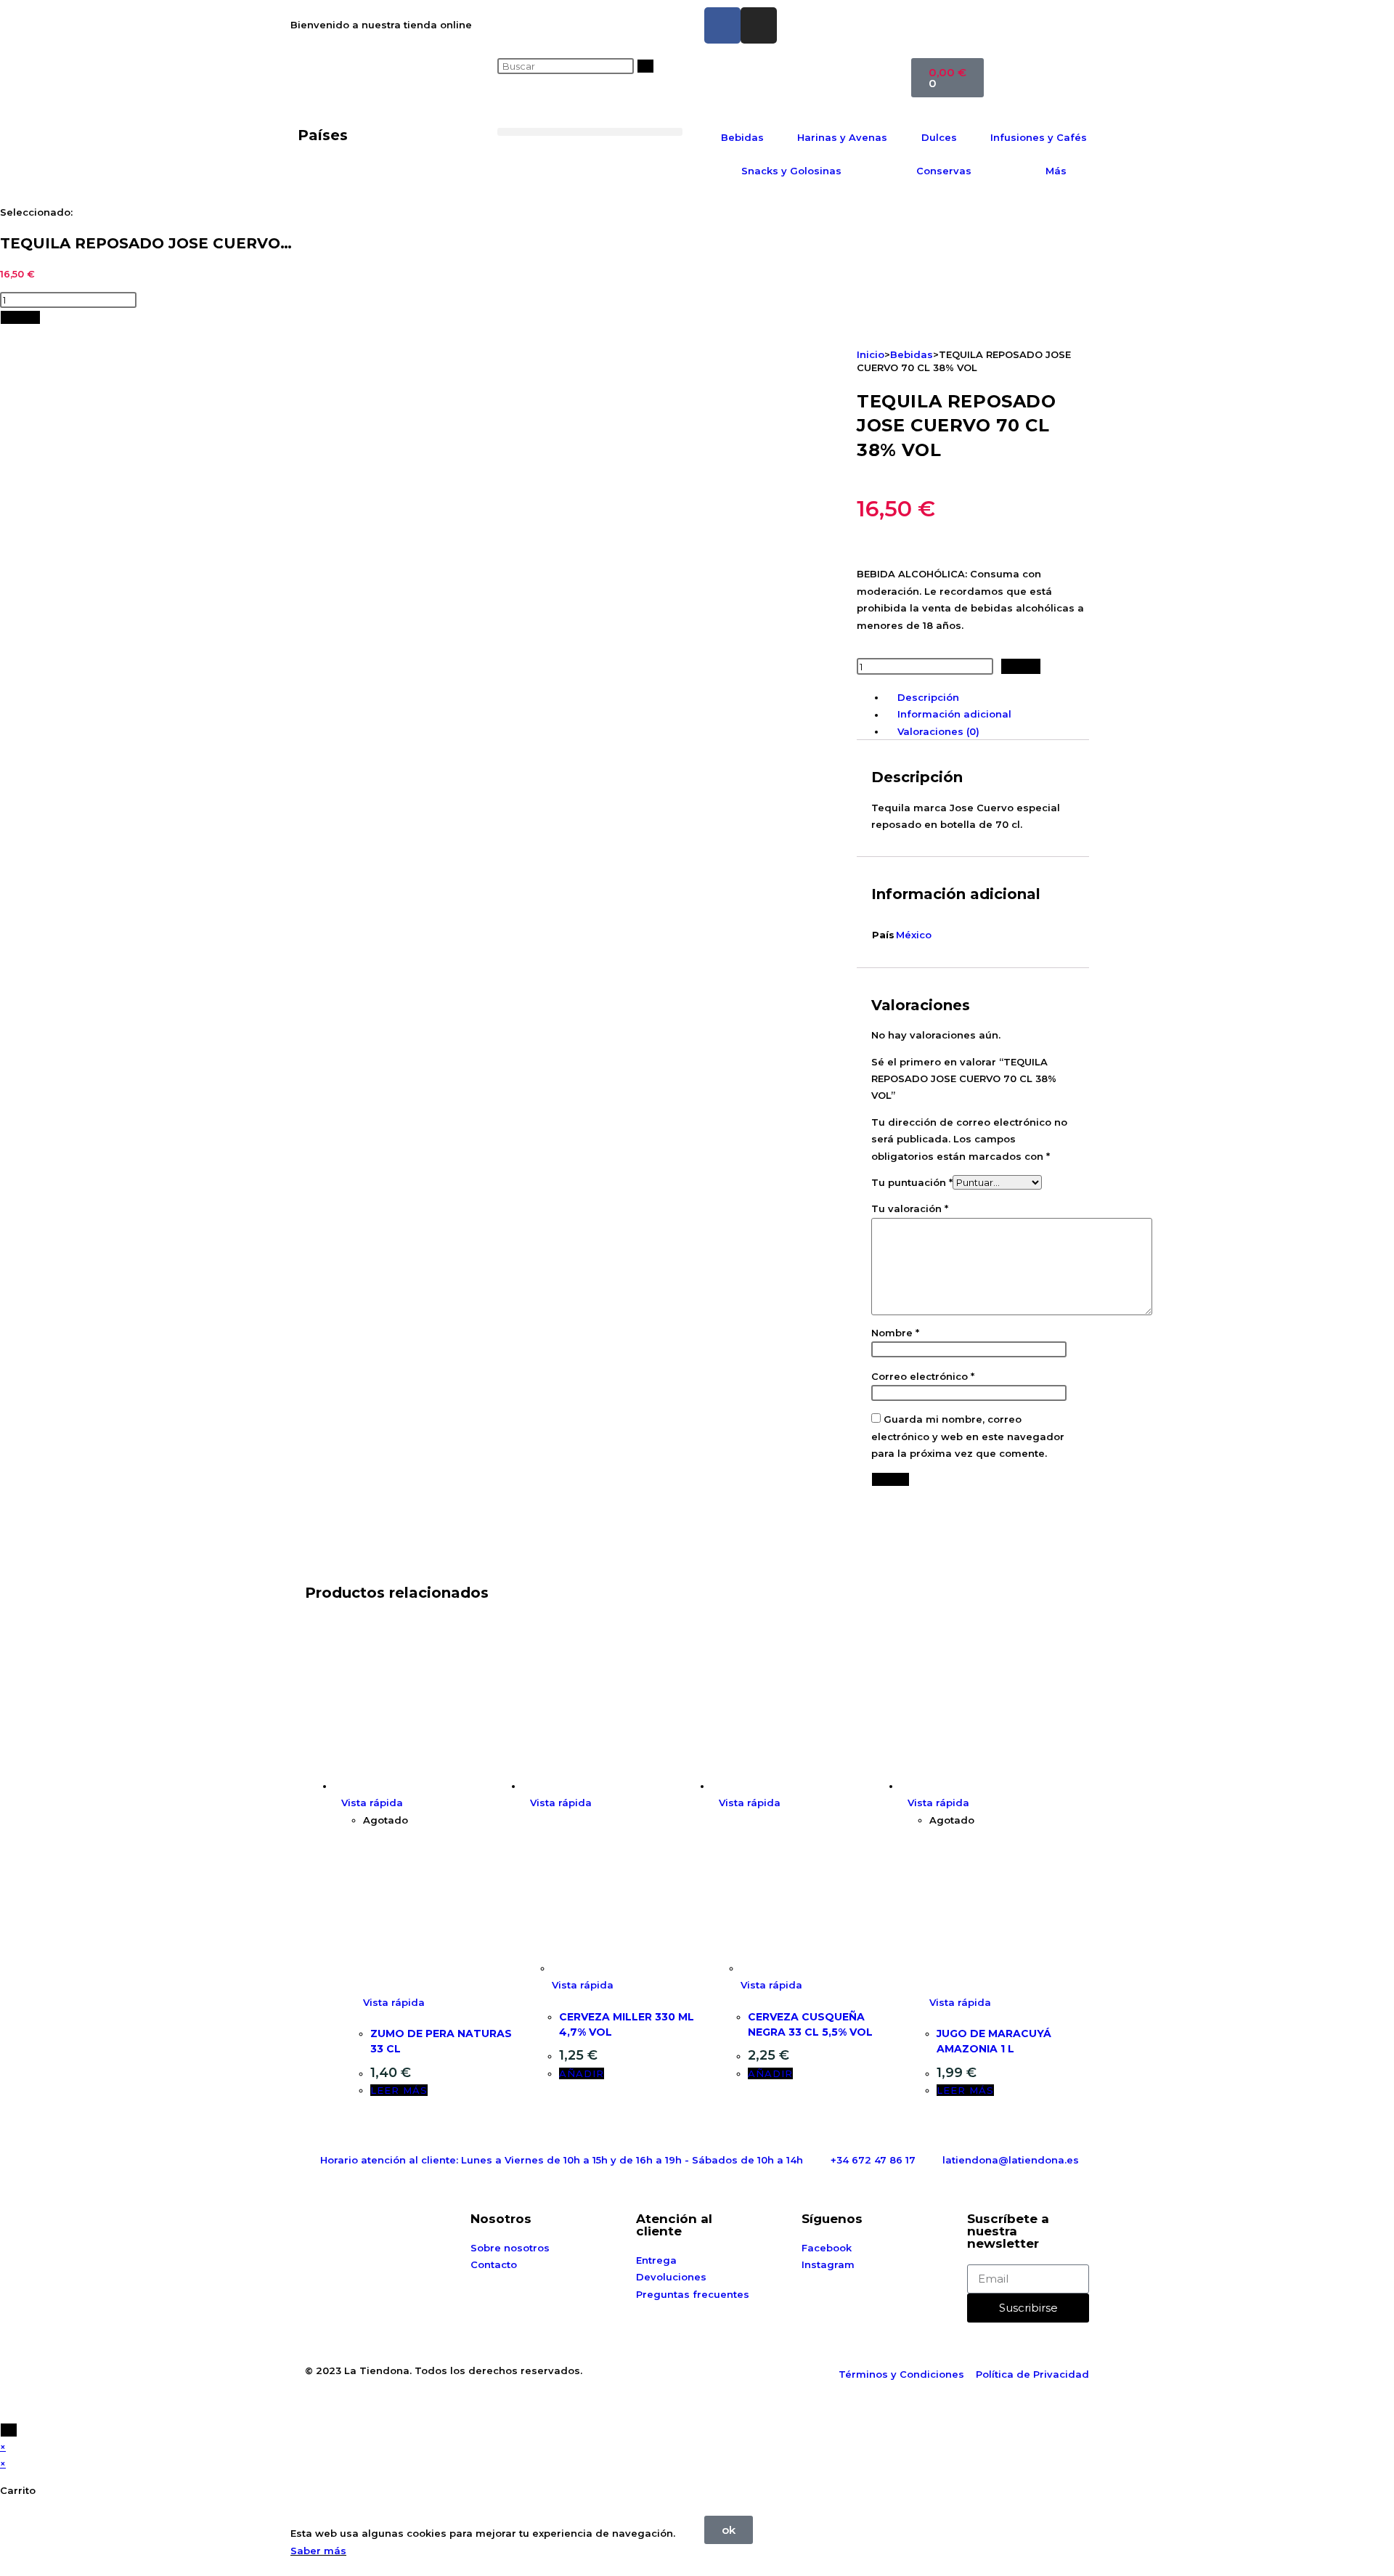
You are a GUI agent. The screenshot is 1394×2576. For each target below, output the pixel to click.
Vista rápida (372, 1803)
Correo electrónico (923, 1376)
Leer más (399, 2090)
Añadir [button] (582, 2073)
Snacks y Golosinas (791, 171)
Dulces (939, 137)
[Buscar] (645, 66)
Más (1056, 171)
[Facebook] (722, 25)
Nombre (895, 1333)
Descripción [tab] (928, 697)
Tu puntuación (912, 1182)
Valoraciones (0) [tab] (938, 731)
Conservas (944, 171)
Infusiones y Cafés (1039, 137)
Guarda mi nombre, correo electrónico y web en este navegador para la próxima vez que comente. (968, 1436)
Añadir (20, 317)
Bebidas (742, 137)
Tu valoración (910, 1208)
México (914, 935)
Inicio (871, 354)
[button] (590, 132)
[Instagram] (759, 25)
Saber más (318, 2551)
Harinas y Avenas (842, 137)
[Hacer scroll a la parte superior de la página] (4, 2413)
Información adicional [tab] (954, 715)
